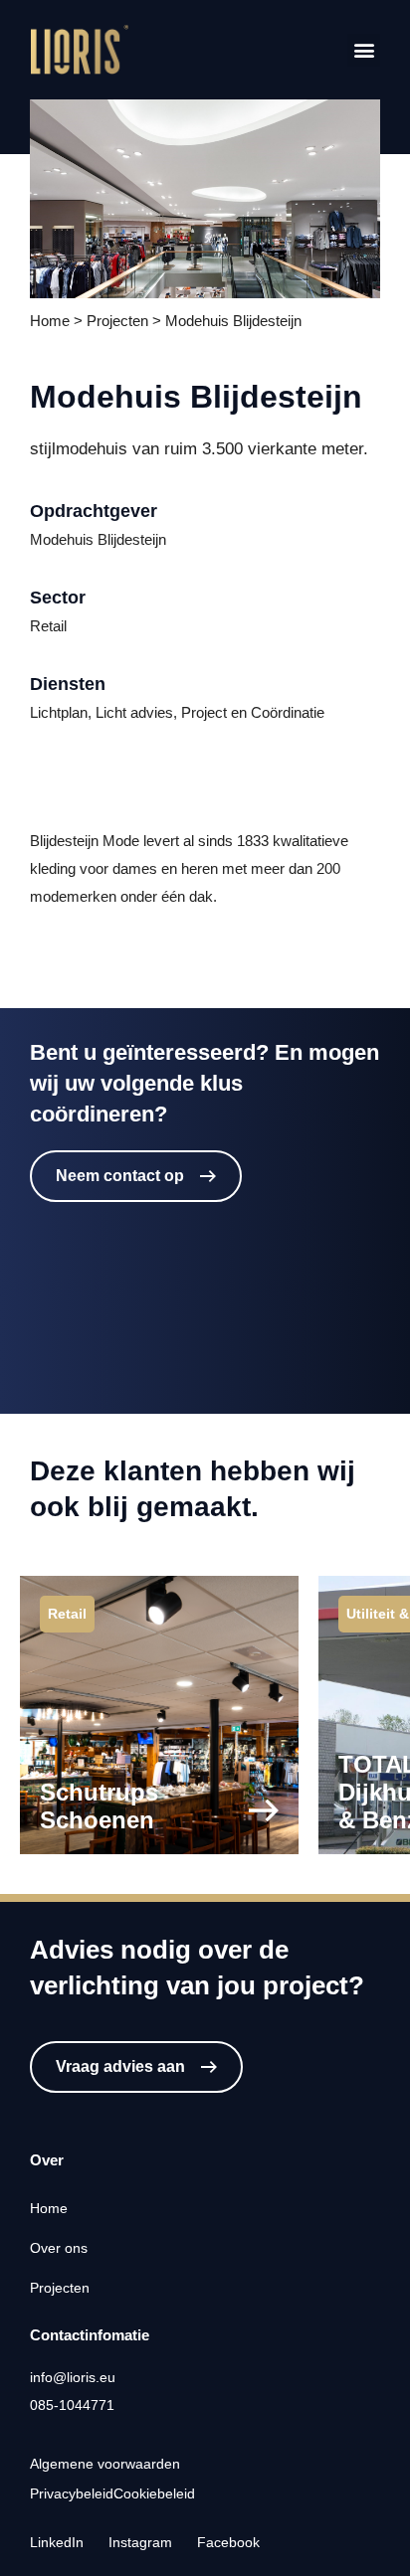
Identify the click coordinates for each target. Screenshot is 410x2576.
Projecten (60, 2288)
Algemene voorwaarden (105, 2464)
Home (49, 2208)
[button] (364, 50)
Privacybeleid (72, 2493)
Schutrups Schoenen (99, 1806)
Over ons (59, 2248)
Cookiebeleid (154, 2493)
